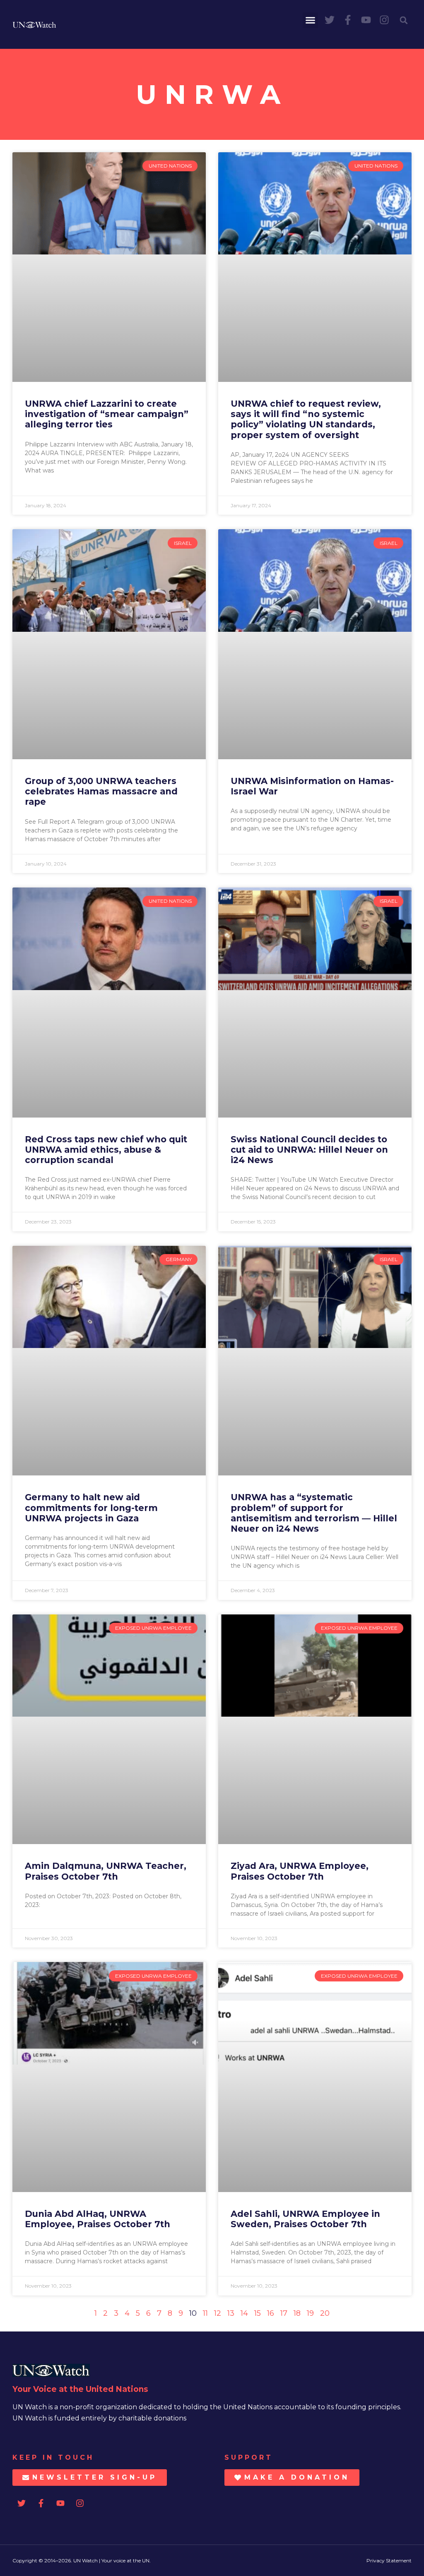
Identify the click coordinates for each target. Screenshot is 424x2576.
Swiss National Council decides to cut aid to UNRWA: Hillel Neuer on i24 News (309, 1150)
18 (297, 2313)
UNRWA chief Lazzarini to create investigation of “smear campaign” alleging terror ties (107, 414)
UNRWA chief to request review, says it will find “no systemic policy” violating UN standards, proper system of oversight (306, 419)
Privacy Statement (389, 2560)
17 (284, 2313)
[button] (311, 20)
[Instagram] (384, 20)
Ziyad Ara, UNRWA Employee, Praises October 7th (300, 1871)
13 (231, 2313)
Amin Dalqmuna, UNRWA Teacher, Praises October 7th (106, 1871)
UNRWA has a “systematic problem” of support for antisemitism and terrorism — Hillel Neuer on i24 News (314, 1513)
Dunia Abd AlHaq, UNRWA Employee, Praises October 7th (98, 2219)
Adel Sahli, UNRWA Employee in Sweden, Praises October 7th (305, 2219)
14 (244, 2313)
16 (271, 2313)
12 (218, 2313)
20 (325, 2313)
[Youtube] (366, 20)
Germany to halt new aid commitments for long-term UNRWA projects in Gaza (91, 1507)
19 (310, 2313)
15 (258, 2313)
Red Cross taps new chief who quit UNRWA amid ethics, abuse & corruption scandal (106, 1150)
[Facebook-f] (348, 20)
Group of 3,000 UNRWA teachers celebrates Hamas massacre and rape (101, 791)
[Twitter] (330, 20)
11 (205, 2313)
